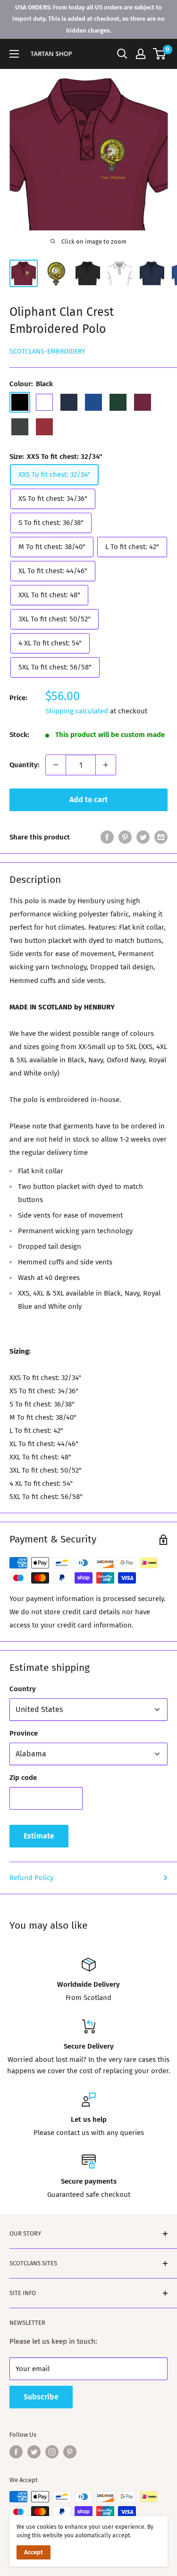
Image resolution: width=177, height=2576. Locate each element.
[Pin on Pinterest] (125, 837)
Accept (34, 2552)
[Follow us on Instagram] (52, 2452)
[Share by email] (161, 837)
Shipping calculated (77, 711)
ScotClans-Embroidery (47, 352)
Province (24, 1733)
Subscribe (41, 2397)
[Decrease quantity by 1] (56, 765)
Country (23, 1689)
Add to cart (88, 800)
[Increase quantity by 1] (106, 765)
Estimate (39, 1836)
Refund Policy (31, 1878)
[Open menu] (14, 54)
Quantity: (25, 765)
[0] (160, 54)
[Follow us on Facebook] (16, 2452)
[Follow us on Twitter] (34, 2452)
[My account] (141, 54)
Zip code (23, 1778)
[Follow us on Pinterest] (70, 2452)
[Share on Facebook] (107, 837)
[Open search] (122, 54)
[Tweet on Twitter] (143, 837)
